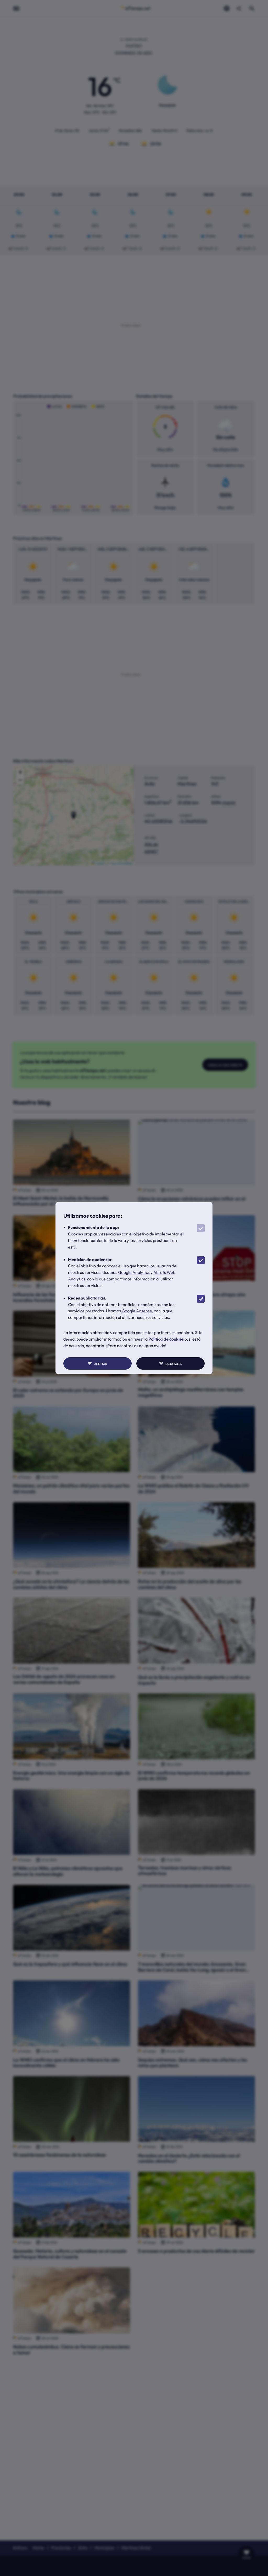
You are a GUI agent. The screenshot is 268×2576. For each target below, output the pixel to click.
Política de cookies (166, 1339)
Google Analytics (134, 1272)
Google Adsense (137, 1311)
